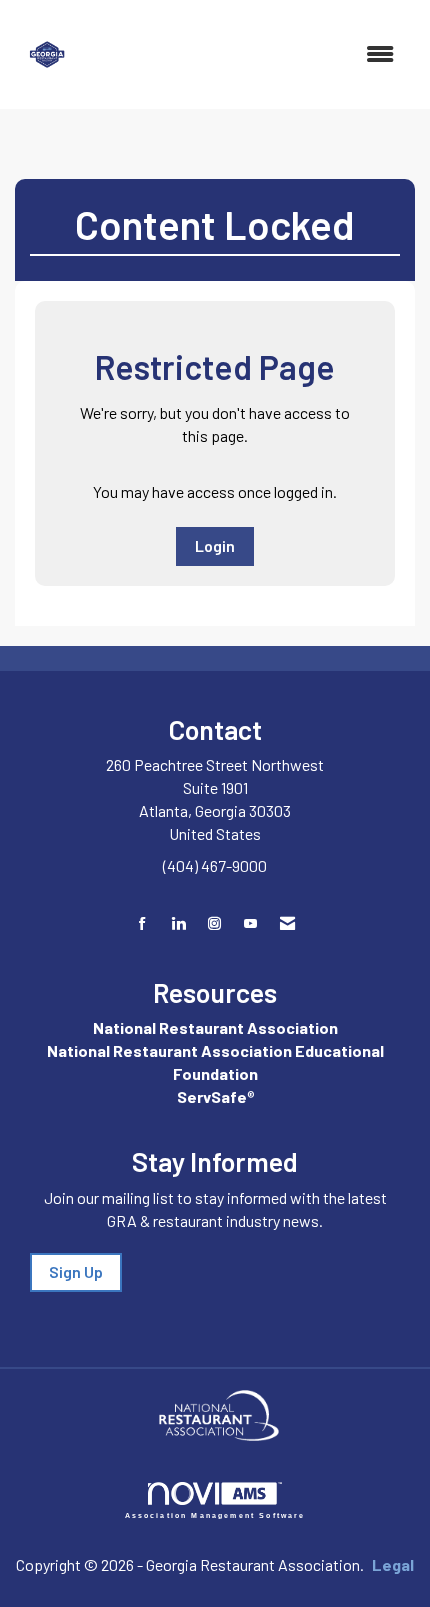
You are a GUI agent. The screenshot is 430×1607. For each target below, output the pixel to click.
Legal (393, 1564)
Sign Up (76, 1271)
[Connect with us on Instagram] (214, 923)
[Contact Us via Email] (287, 923)
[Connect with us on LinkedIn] (178, 923)
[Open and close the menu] (248, 54)
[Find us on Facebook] (142, 923)
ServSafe (212, 1096)
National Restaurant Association (215, 1027)
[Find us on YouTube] (250, 923)
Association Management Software (215, 1515)
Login (215, 545)
